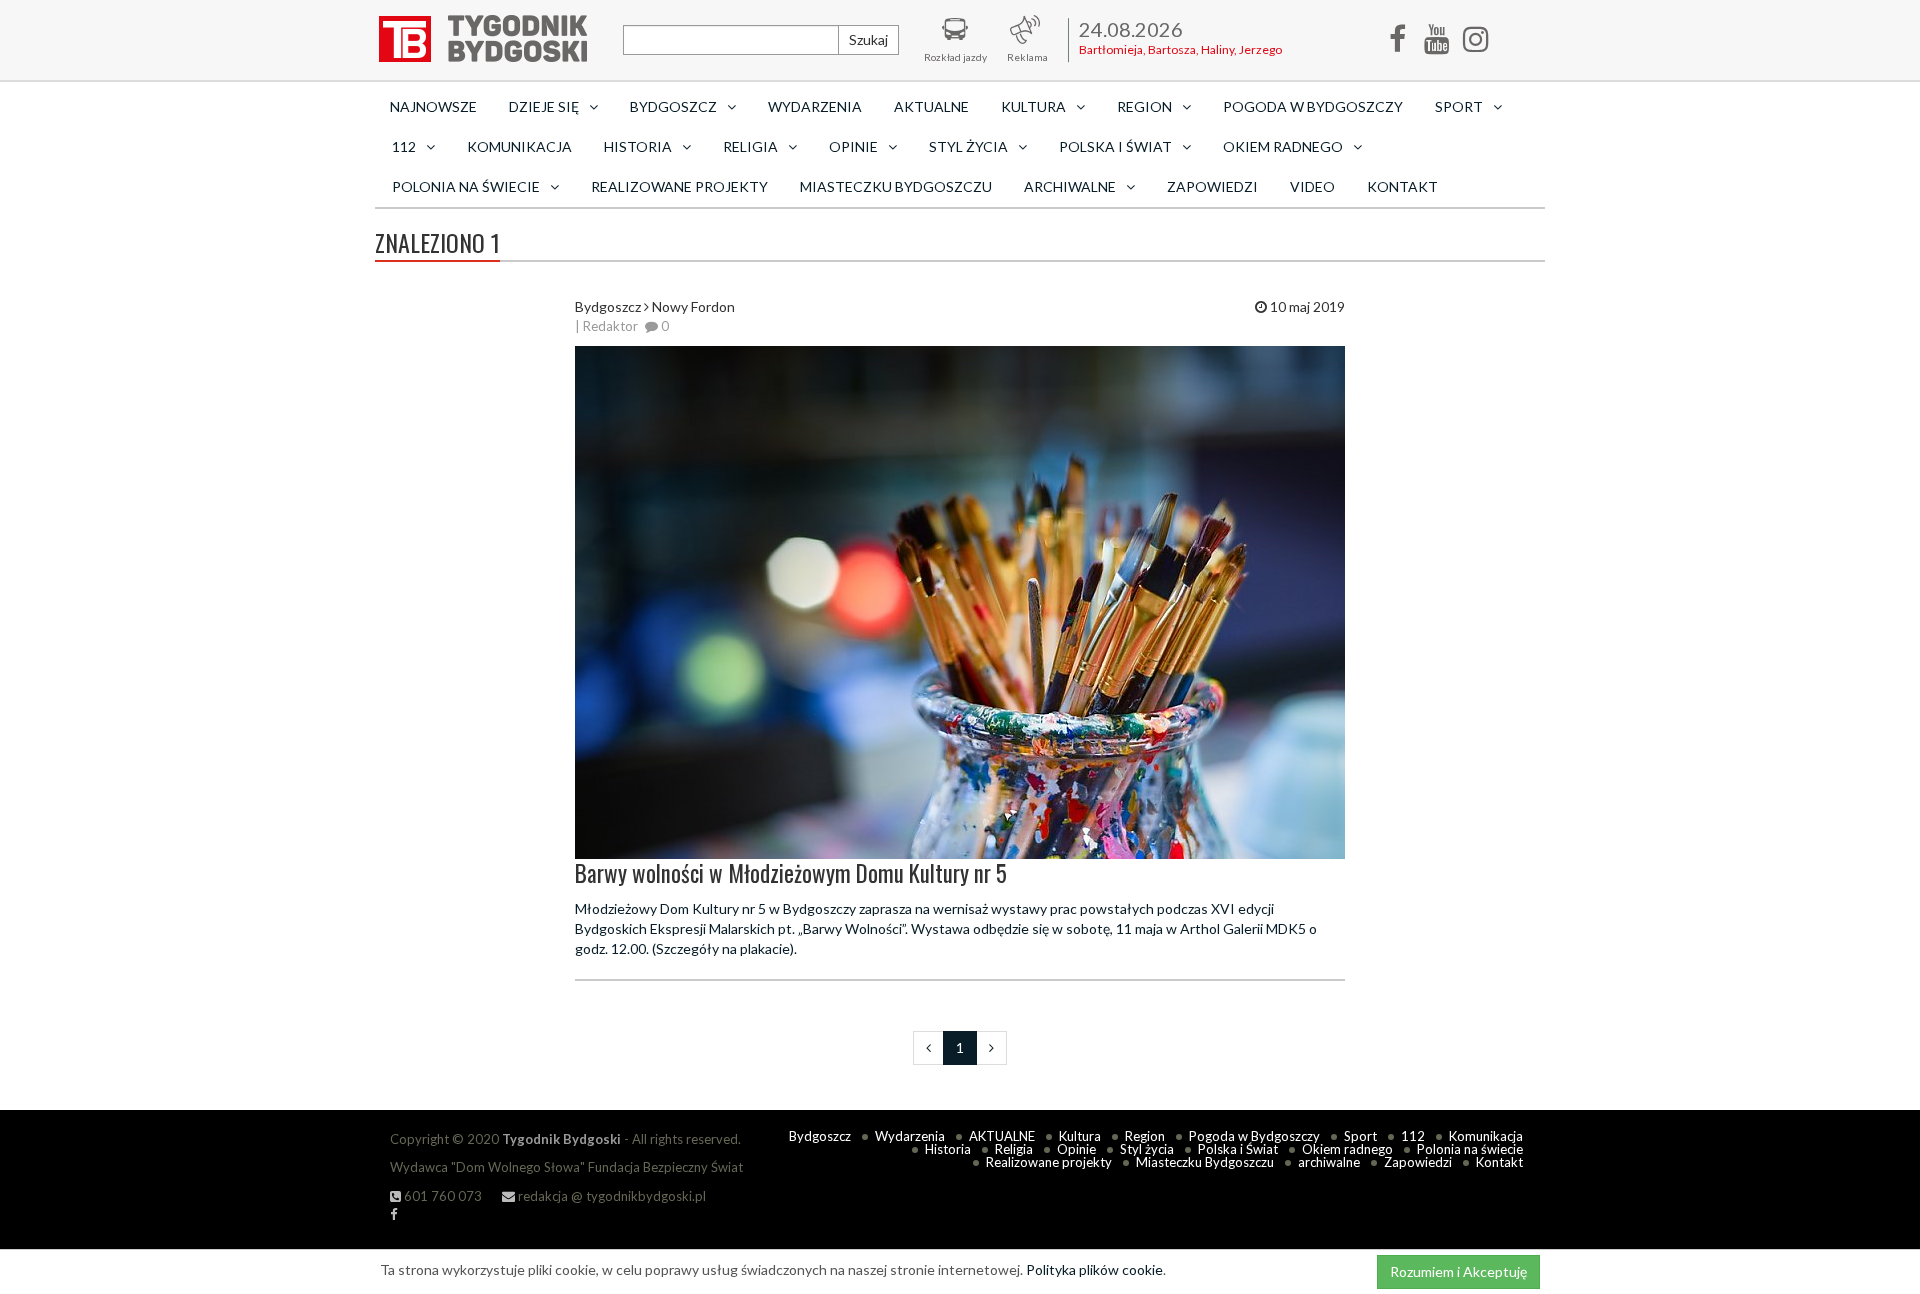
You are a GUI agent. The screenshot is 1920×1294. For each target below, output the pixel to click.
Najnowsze (433, 106)
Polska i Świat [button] (1115, 146)
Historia (948, 1149)
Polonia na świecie (1470, 1149)
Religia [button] (750, 146)
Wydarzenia (815, 106)
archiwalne (1329, 1162)
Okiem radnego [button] (1283, 146)
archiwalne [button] (1070, 186)
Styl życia (1147, 1149)
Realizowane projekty (679, 186)
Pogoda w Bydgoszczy (1313, 106)
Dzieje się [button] (544, 106)
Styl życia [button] (968, 146)
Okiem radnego (1347, 1149)
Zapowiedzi (1212, 186)
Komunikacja (519, 146)
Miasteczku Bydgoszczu (896, 186)
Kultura (1080, 1136)
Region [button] (1144, 106)
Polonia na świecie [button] (466, 186)
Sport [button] (1459, 106)
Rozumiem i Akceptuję (1458, 1271)
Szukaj (868, 39)
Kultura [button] (1033, 106)
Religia (1014, 1149)
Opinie (1076, 1149)
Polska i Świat (1238, 1149)
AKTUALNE (931, 106)
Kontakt (1402, 186)
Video (1312, 186)
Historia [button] (638, 146)
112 (1413, 1136)
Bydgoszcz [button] (673, 106)
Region (1145, 1136)
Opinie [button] (853, 146)
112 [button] (404, 146)
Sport (1360, 1136)
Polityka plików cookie (1094, 1269)
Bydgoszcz (820, 1136)
